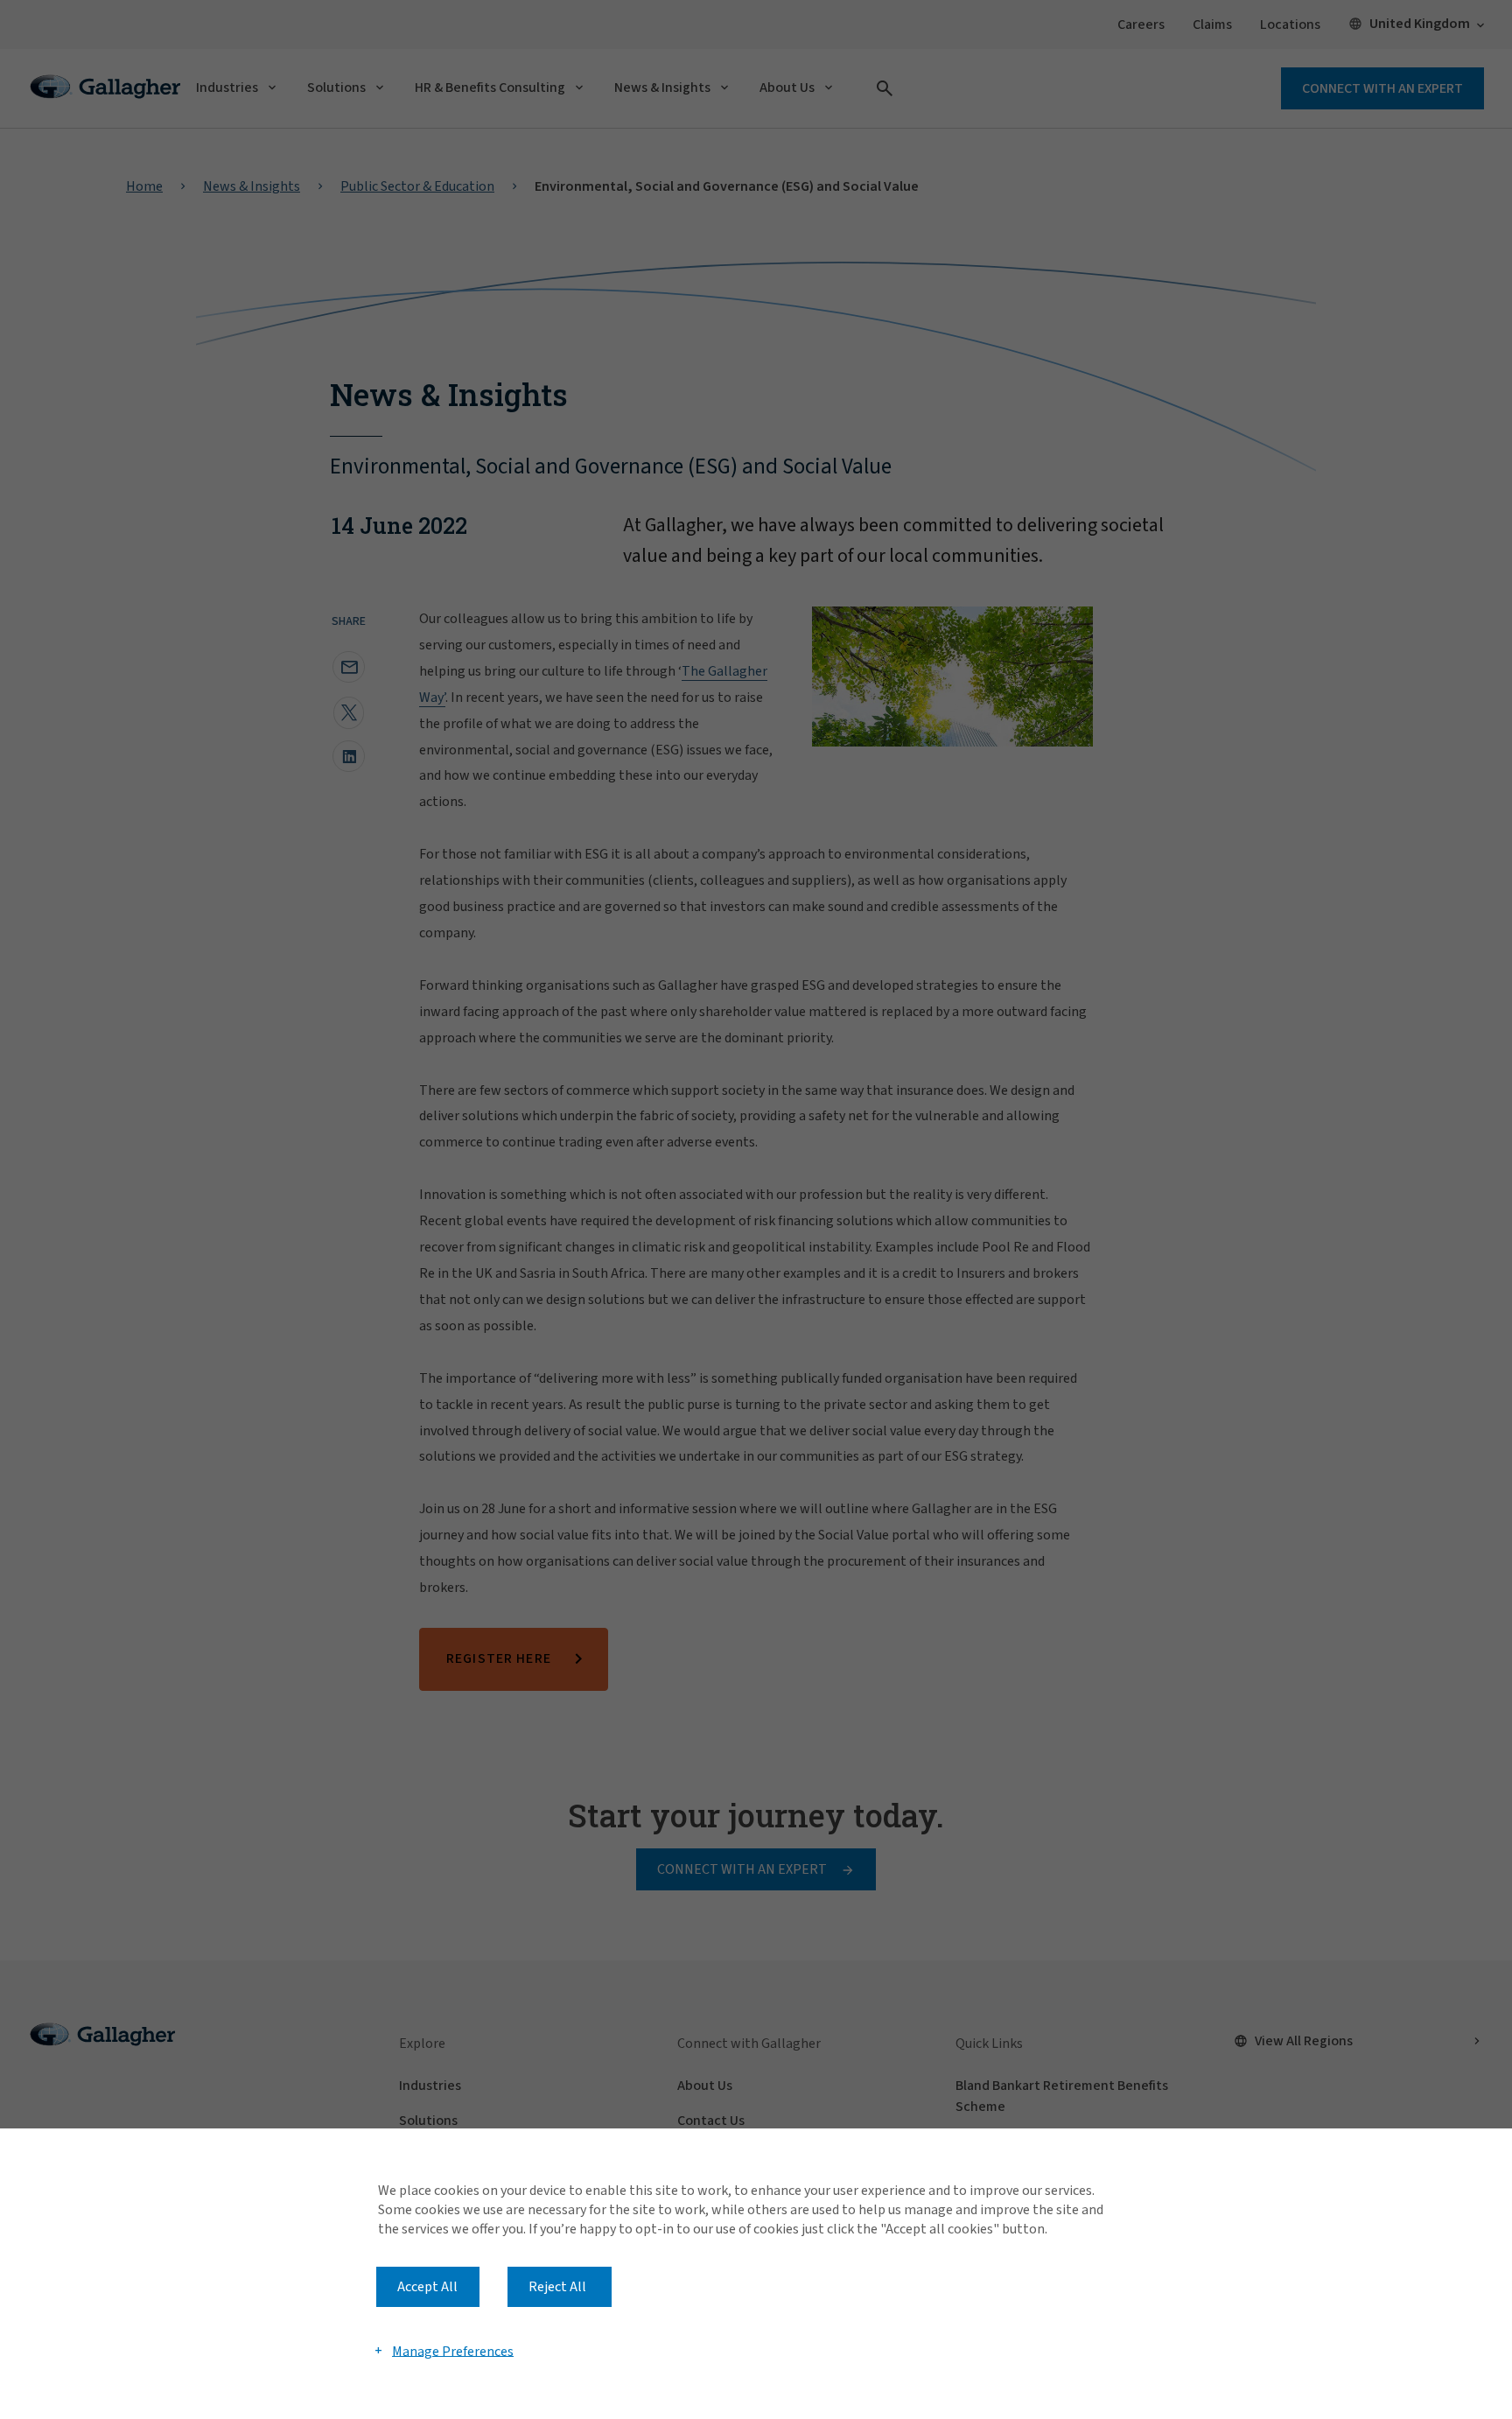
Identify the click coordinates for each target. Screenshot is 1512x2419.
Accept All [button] (427, 2287)
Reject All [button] (557, 2287)
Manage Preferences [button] (453, 2351)
